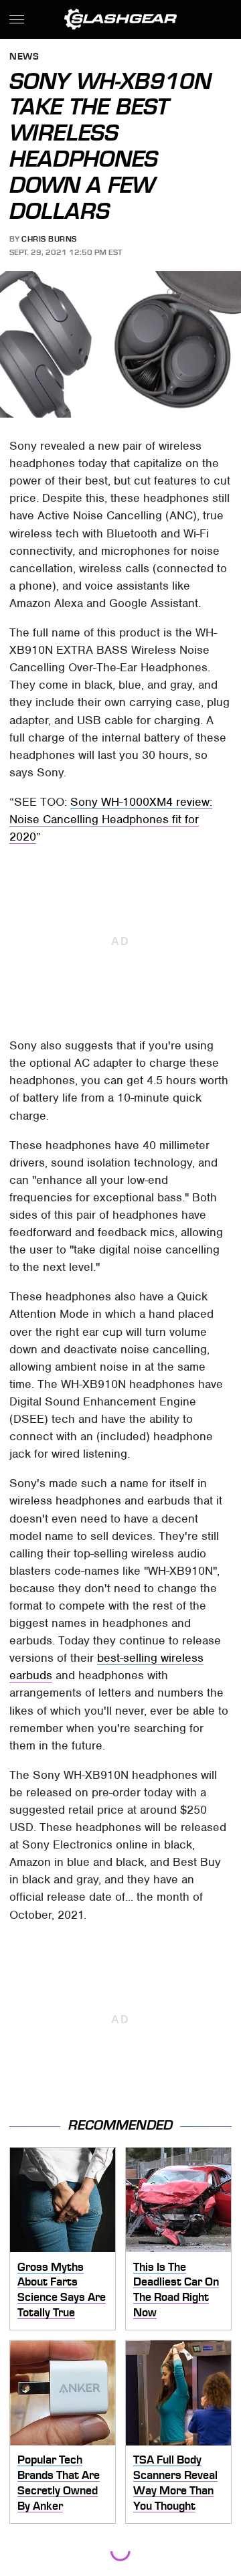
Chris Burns (49, 239)
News (24, 57)
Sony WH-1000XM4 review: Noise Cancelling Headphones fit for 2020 (111, 819)
